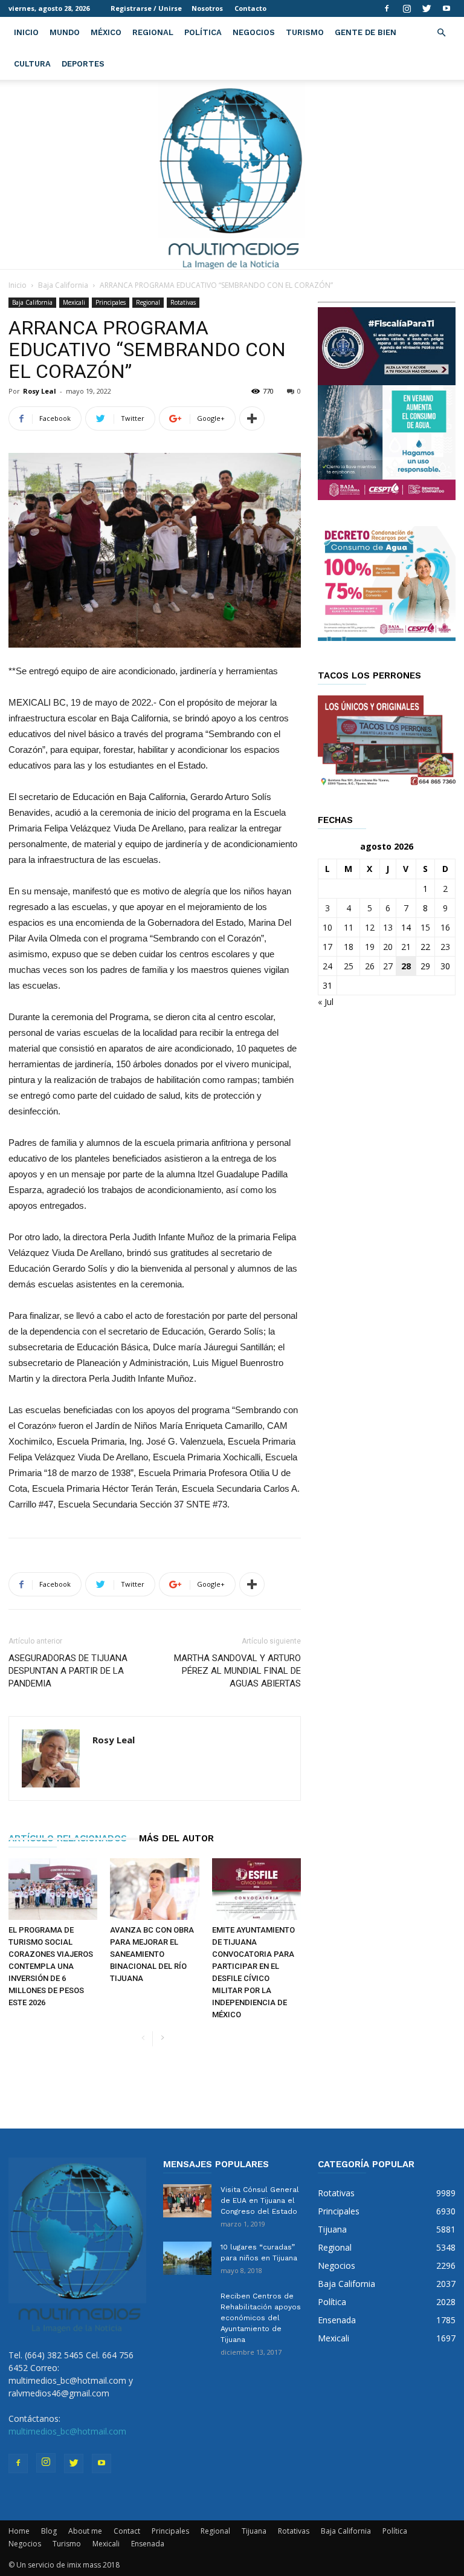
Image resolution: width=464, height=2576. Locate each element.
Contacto (250, 8)
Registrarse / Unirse (146, 8)
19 (370, 947)
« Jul (326, 1002)
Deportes (83, 64)
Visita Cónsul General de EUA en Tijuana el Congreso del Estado (260, 2200)
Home (19, 2531)
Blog (49, 2531)
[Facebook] (387, 8)
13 (388, 927)
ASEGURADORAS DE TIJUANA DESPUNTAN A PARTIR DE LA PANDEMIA (68, 1671)
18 (349, 947)
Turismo (305, 32)
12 (370, 927)
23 (445, 947)
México (106, 32)
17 (327, 947)
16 (445, 927)
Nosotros (207, 8)
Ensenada (148, 2544)
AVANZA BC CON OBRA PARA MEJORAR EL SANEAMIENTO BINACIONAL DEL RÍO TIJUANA (152, 1954)
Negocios (254, 32)
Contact (127, 2531)
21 (406, 947)
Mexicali (74, 302)
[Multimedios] (232, 174)
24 (327, 966)
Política (203, 32)
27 (388, 966)
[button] (441, 33)
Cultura (32, 64)
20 (388, 947)
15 (425, 927)
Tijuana (254, 2531)
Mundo (65, 32)
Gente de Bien (366, 32)
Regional (153, 32)
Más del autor (176, 1838)
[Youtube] (446, 8)
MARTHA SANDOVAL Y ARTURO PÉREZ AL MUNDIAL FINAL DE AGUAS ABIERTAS (237, 1671)
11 (349, 927)
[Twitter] (427, 8)
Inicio (26, 32)
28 (406, 966)
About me (85, 2531)
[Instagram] (407, 8)
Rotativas (183, 302)
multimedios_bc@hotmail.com (67, 2431)
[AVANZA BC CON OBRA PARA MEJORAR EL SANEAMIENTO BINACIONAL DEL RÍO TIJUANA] (154, 1889)
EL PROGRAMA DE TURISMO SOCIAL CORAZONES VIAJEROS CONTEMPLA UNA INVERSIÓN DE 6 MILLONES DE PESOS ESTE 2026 (51, 1966)
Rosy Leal (40, 391)
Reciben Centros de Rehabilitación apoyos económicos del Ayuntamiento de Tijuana (261, 2318)
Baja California (63, 285)
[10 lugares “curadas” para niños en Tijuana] (187, 2258)
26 (370, 966)
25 (349, 966)
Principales (111, 302)
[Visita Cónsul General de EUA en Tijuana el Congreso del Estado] (187, 2201)
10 (327, 927)
